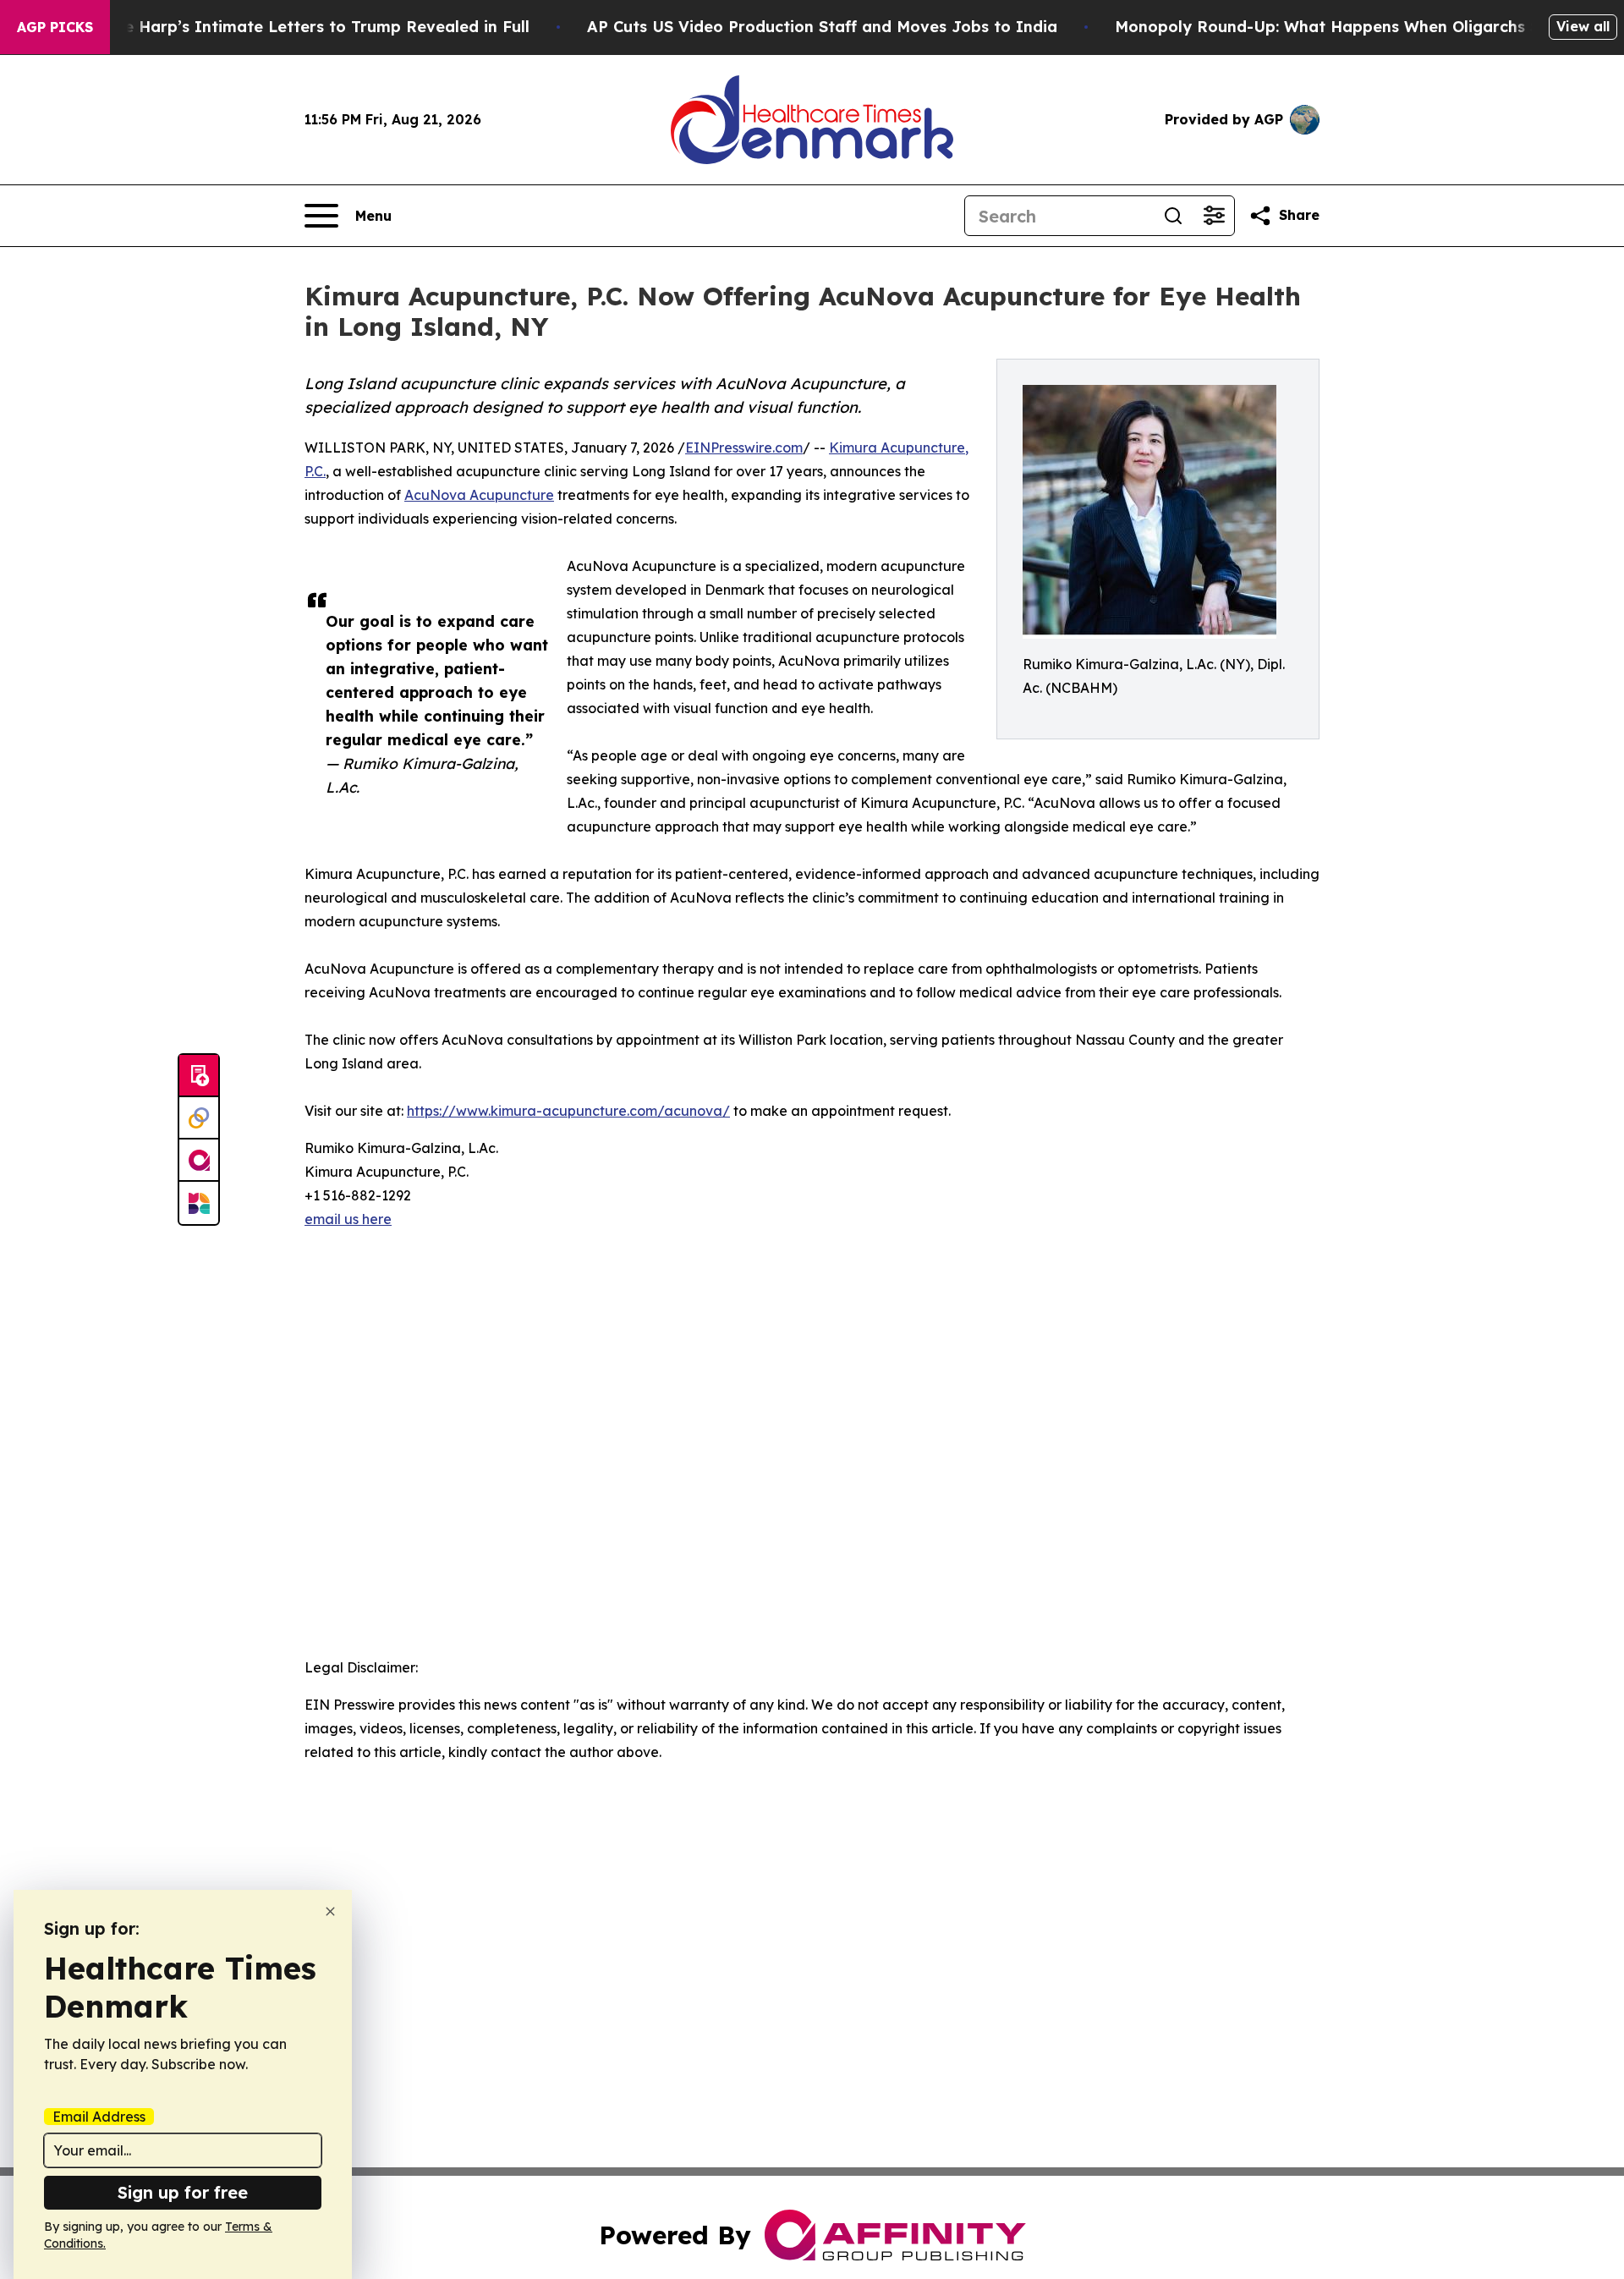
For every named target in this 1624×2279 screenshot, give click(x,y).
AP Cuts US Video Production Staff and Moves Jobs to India (822, 27)
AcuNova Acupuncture (479, 495)
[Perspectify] (199, 1118)
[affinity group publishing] (199, 1161)
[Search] (1173, 216)
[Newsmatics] (199, 1203)
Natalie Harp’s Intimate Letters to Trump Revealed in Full (303, 27)
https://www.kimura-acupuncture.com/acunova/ (568, 1111)
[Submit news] (199, 1076)
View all (1583, 26)
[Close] (330, 1911)
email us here (348, 1219)
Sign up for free (183, 2192)
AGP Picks (55, 27)
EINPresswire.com (744, 448)
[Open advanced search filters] (1214, 216)
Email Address (99, 2117)
